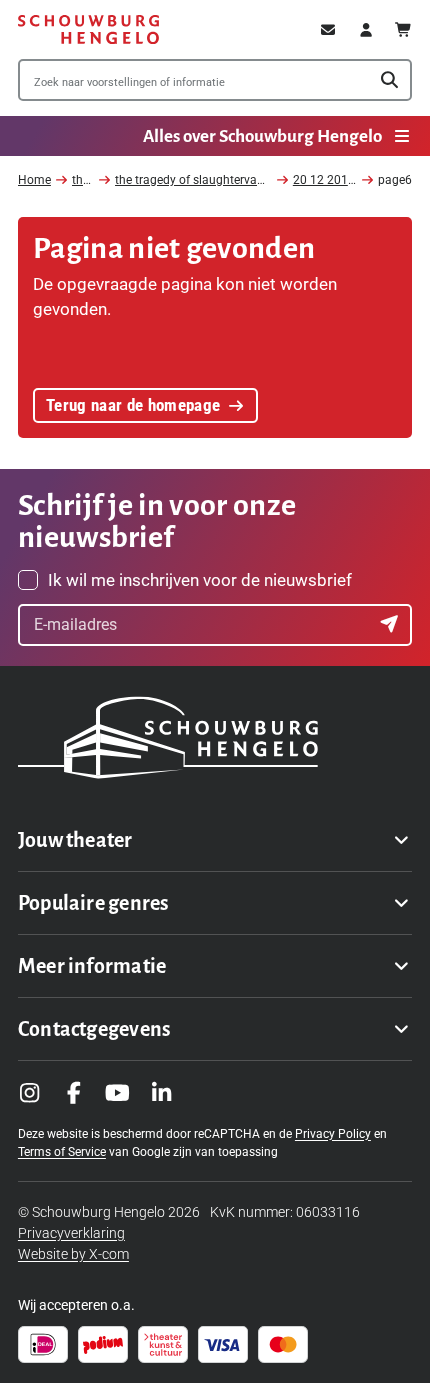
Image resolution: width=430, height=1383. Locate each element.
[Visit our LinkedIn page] (162, 1093)
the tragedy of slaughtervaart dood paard (226, 180)
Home (34, 180)
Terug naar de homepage (133, 405)
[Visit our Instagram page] (30, 1093)
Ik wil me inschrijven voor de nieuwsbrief (200, 580)
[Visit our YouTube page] (118, 1093)
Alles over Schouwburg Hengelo (262, 136)
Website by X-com (73, 1254)
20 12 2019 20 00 (341, 180)
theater (91, 180)
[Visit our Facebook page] (74, 1093)
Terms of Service (62, 1152)
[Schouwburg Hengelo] (88, 29)
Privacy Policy (333, 1134)
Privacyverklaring (71, 1233)
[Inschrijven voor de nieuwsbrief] (391, 625)
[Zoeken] (389, 80)
